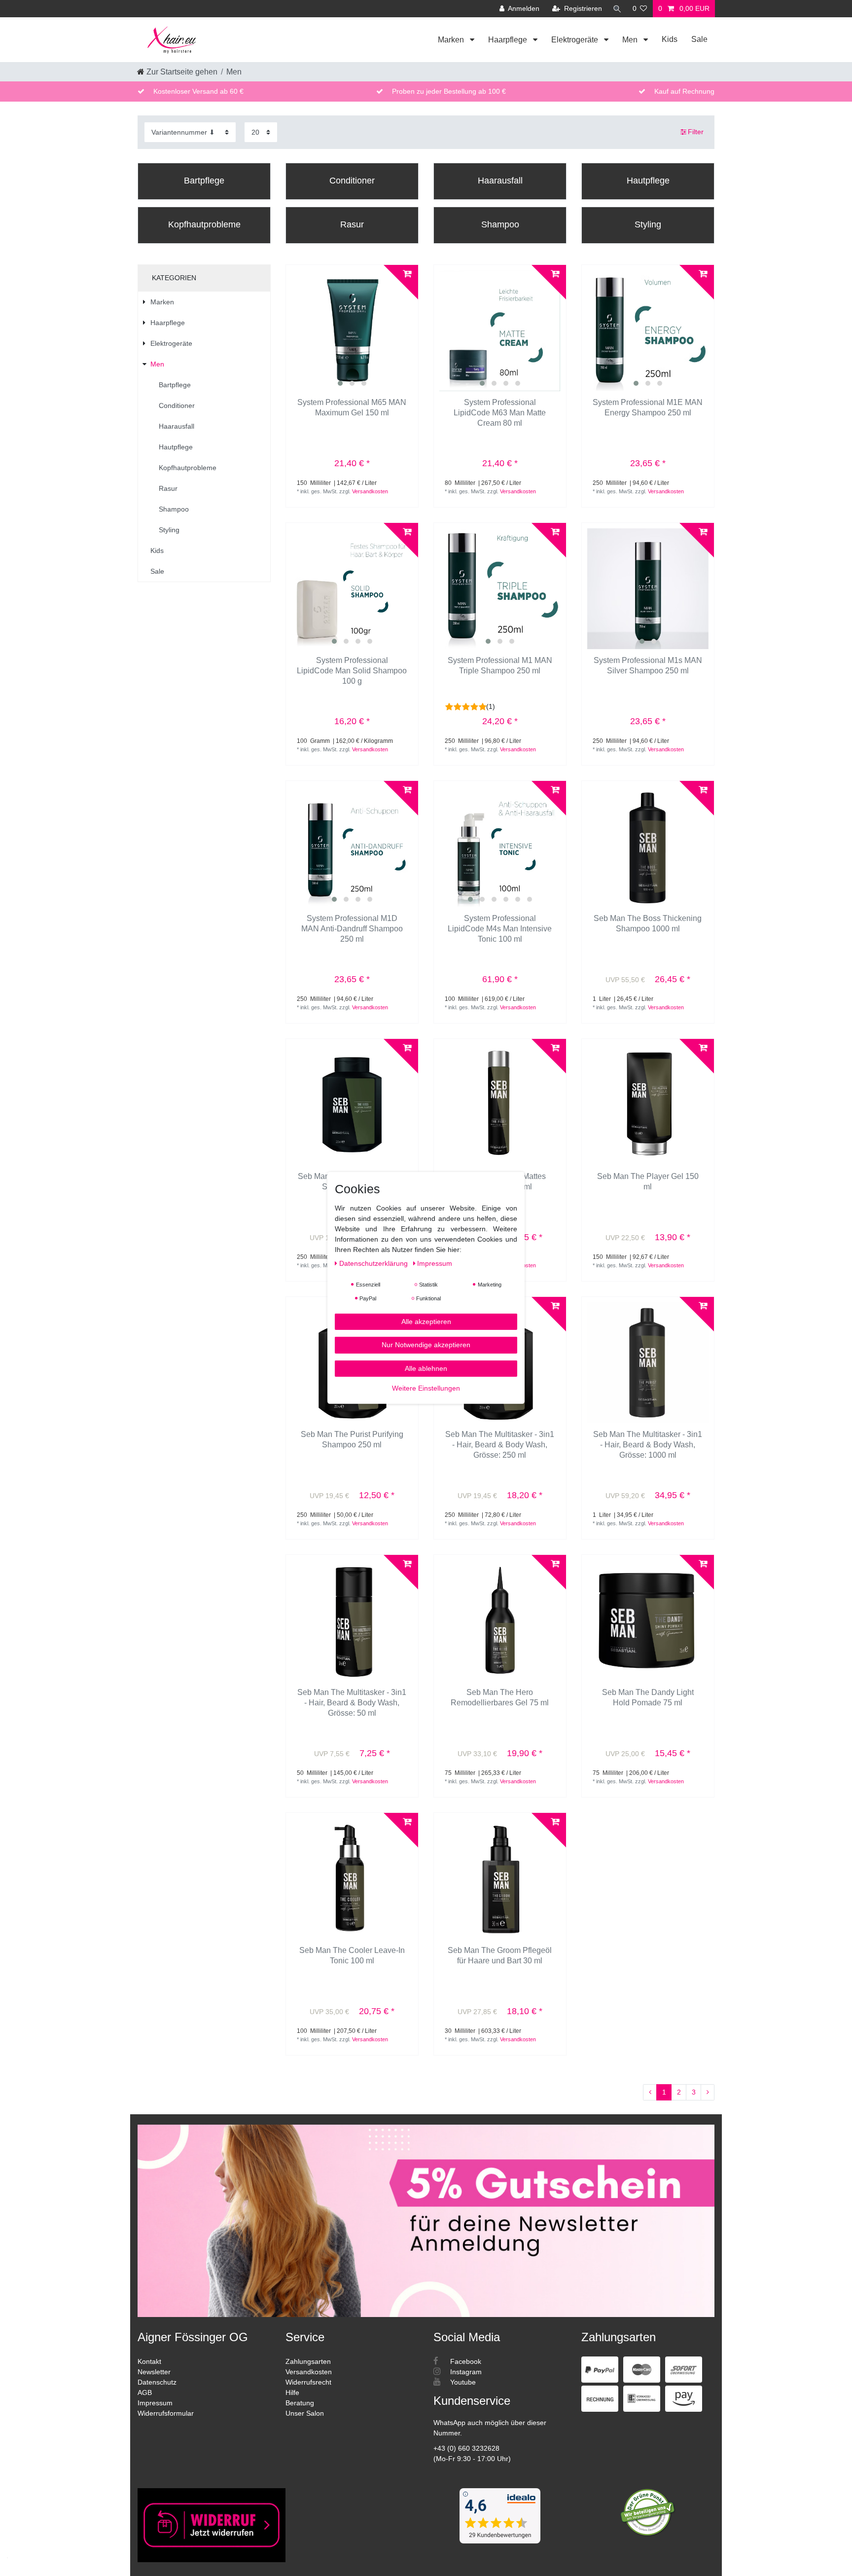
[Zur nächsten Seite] (708, 2093)
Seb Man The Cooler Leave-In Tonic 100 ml (352, 1955)
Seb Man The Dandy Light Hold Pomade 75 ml (648, 1697)
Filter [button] (696, 132)
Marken (452, 40)
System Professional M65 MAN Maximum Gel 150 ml (352, 407)
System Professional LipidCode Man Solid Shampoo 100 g (352, 671)
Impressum (155, 2403)
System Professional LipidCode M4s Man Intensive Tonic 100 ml (500, 929)
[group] (352, 331)
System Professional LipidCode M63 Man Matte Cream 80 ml (500, 413)
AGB (145, 2392)
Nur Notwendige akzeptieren (426, 1345)
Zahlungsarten (308, 2361)
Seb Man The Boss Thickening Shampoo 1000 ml (648, 923)
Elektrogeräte (576, 40)
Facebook (465, 2361)
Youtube (462, 2382)
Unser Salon (305, 2413)
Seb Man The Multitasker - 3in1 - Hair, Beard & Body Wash (500, 1445)
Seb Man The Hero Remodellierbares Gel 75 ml (500, 1697)
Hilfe (292, 2392)
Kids (670, 39)
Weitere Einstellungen (426, 1388)
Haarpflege (509, 40)
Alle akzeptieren (426, 1322)
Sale (699, 39)
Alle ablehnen (426, 1368)
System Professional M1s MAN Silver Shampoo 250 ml (648, 665)
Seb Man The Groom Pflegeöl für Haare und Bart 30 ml (500, 1955)
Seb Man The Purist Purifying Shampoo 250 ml (352, 1439)
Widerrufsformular (166, 2413)
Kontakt (149, 2361)
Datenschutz (157, 2382)
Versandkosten (370, 491)
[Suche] (617, 9)
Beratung (300, 2403)
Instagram (465, 2372)
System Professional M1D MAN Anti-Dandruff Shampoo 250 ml (352, 929)
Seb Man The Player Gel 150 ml (648, 1181)
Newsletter (154, 2372)
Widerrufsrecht (308, 2382)
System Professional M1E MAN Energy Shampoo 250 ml (648, 407)
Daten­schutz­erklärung (374, 1263)
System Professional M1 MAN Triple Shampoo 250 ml (500, 665)
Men (631, 40)
